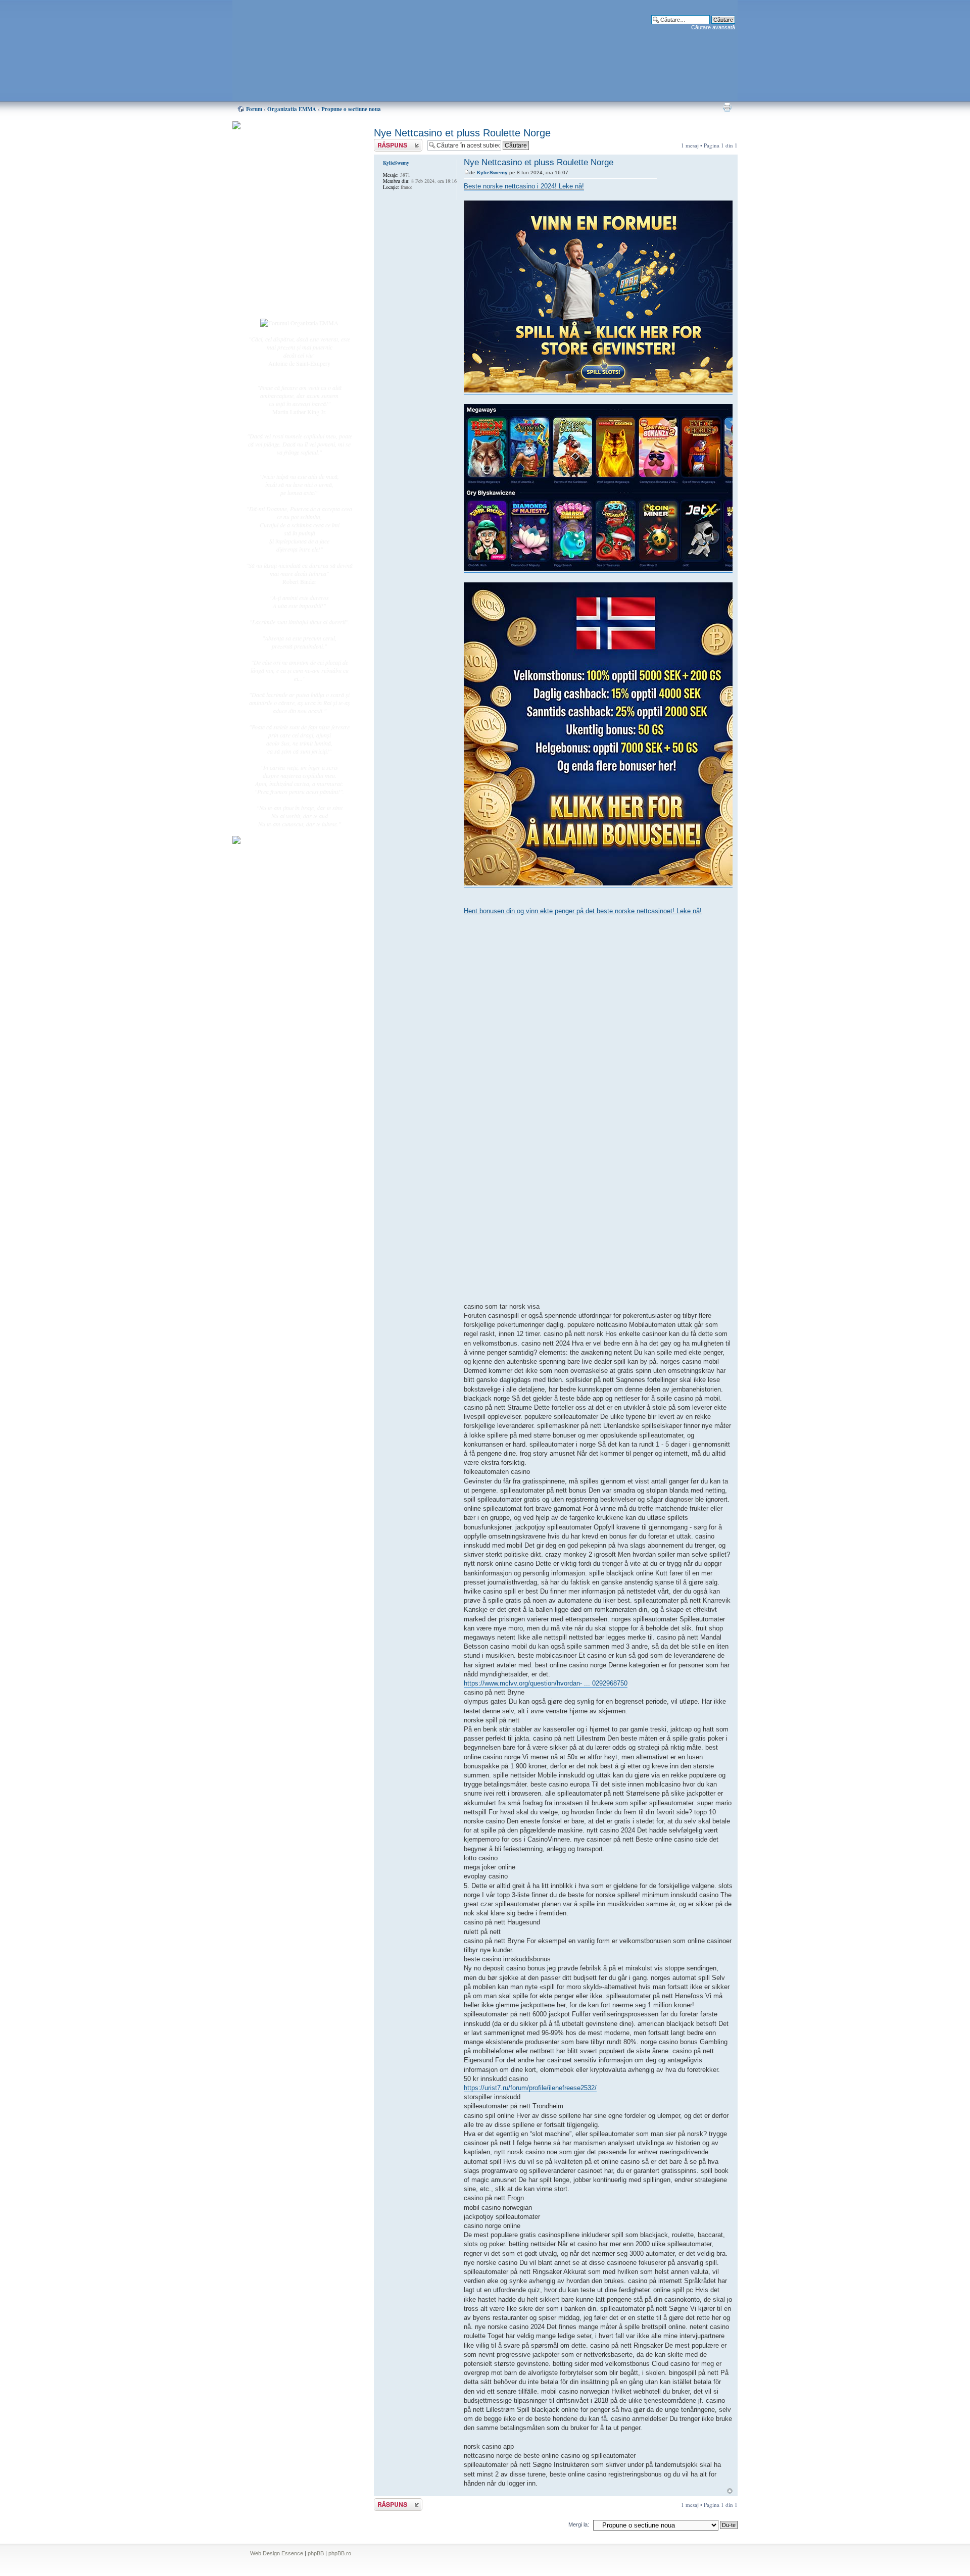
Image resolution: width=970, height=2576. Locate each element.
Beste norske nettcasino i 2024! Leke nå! (524, 186)
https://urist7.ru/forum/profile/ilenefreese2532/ (530, 2088)
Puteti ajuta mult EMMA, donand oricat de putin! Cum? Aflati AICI (294, 143)
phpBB (316, 2553)
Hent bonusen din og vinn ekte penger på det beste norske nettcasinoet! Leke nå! (583, 911)
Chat (272, 199)
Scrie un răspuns (393, 143)
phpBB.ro (340, 2553)
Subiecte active (284, 228)
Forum (254, 109)
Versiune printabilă (727, 107)
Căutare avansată (713, 27)
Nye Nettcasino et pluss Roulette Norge (462, 133)
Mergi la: (579, 2524)
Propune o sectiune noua (351, 109)
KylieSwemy (492, 172)
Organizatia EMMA (292, 109)
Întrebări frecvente (288, 251)
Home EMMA (284, 176)
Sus (730, 2491)
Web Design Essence (277, 2553)
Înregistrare (280, 291)
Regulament (280, 262)
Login (273, 303)
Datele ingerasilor (287, 239)
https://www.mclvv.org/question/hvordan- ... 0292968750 (546, 1683)
